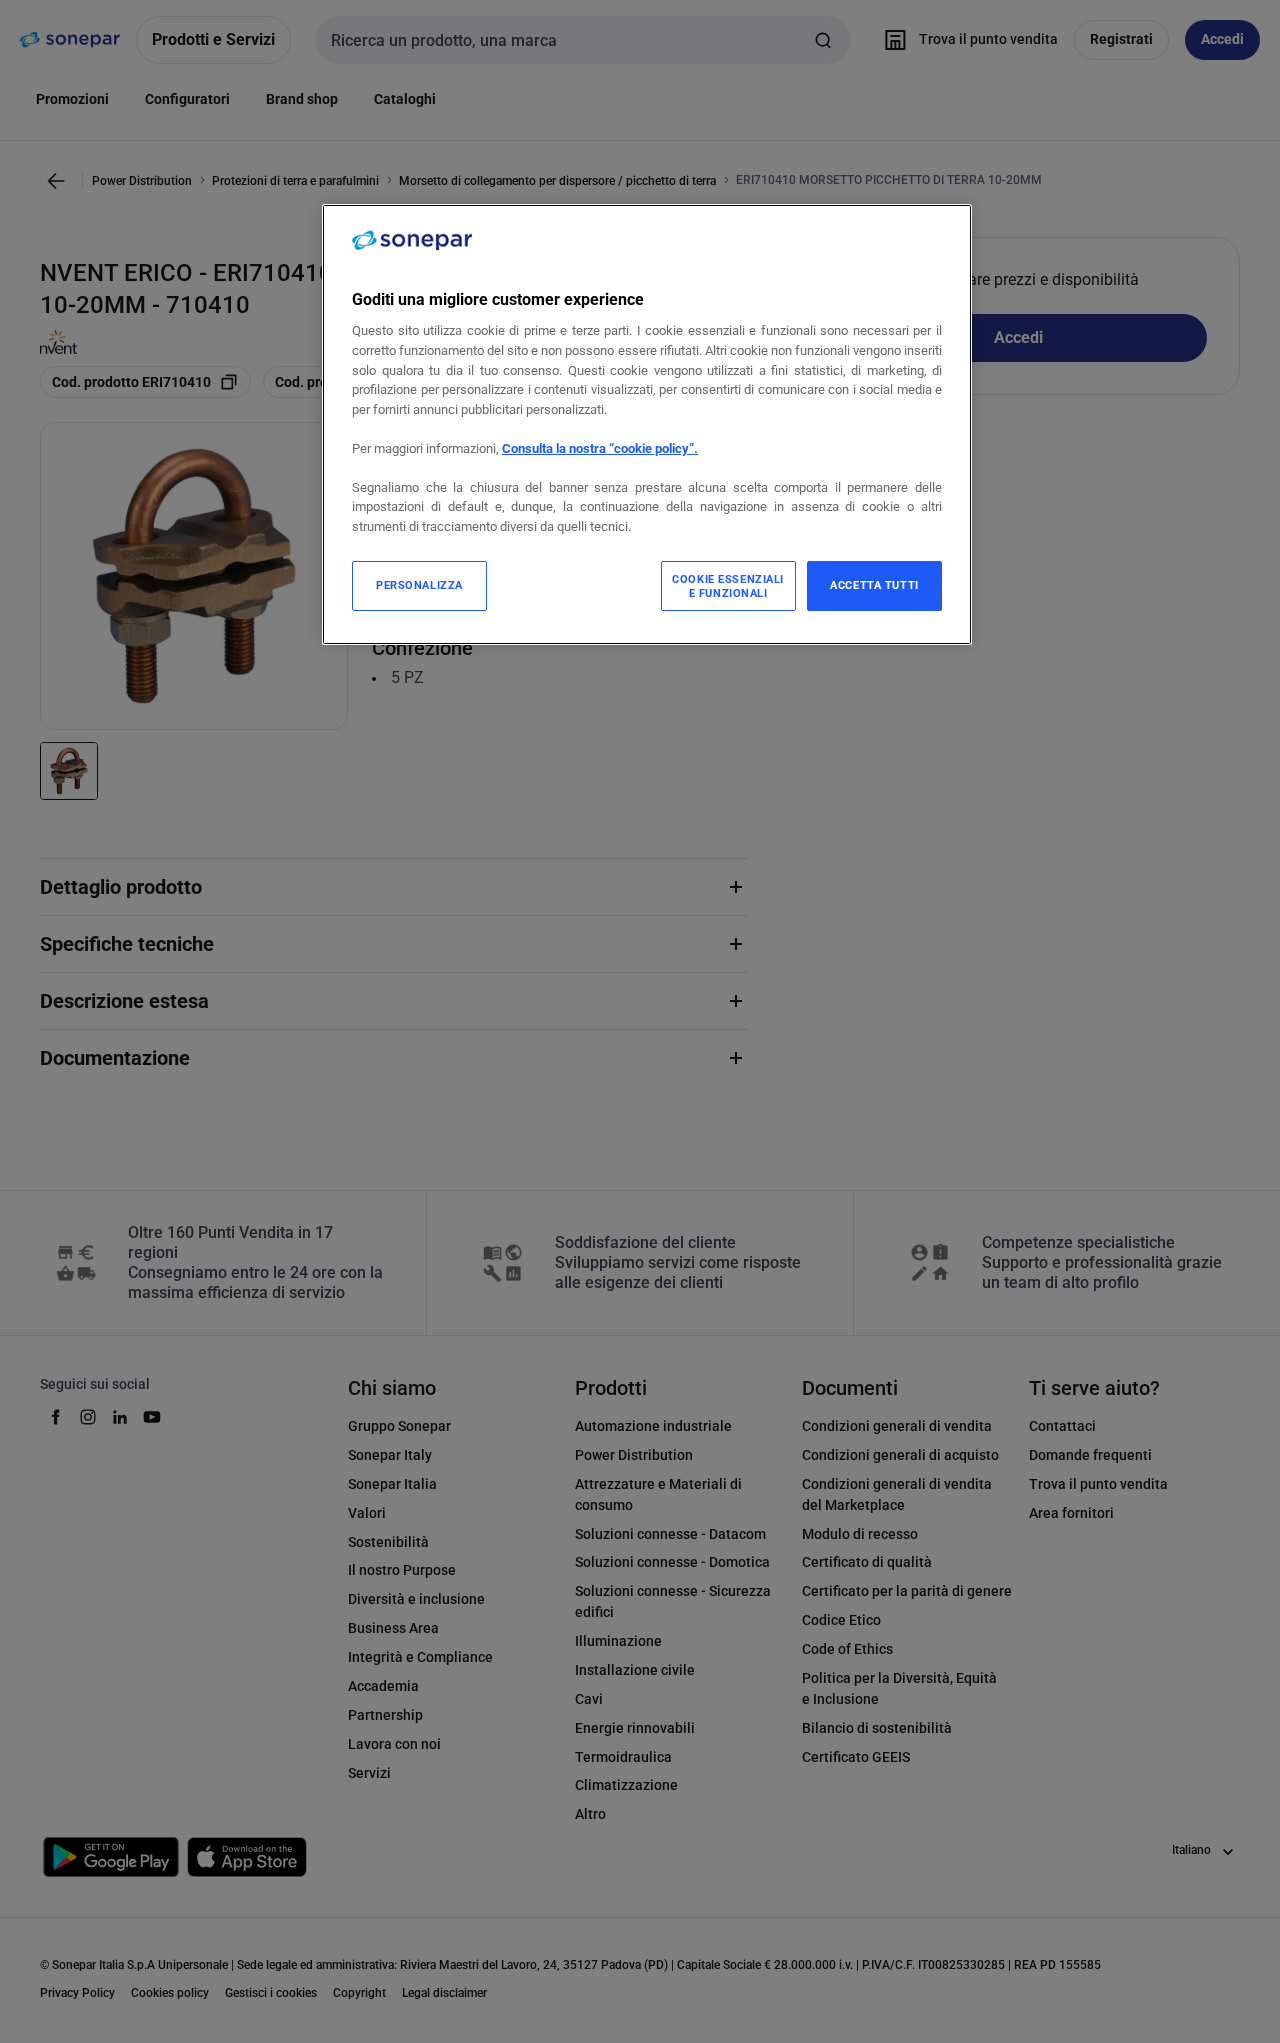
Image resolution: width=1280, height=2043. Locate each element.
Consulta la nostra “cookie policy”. (600, 448)
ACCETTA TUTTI (874, 585)
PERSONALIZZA (419, 585)
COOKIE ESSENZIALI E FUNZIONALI (728, 586)
